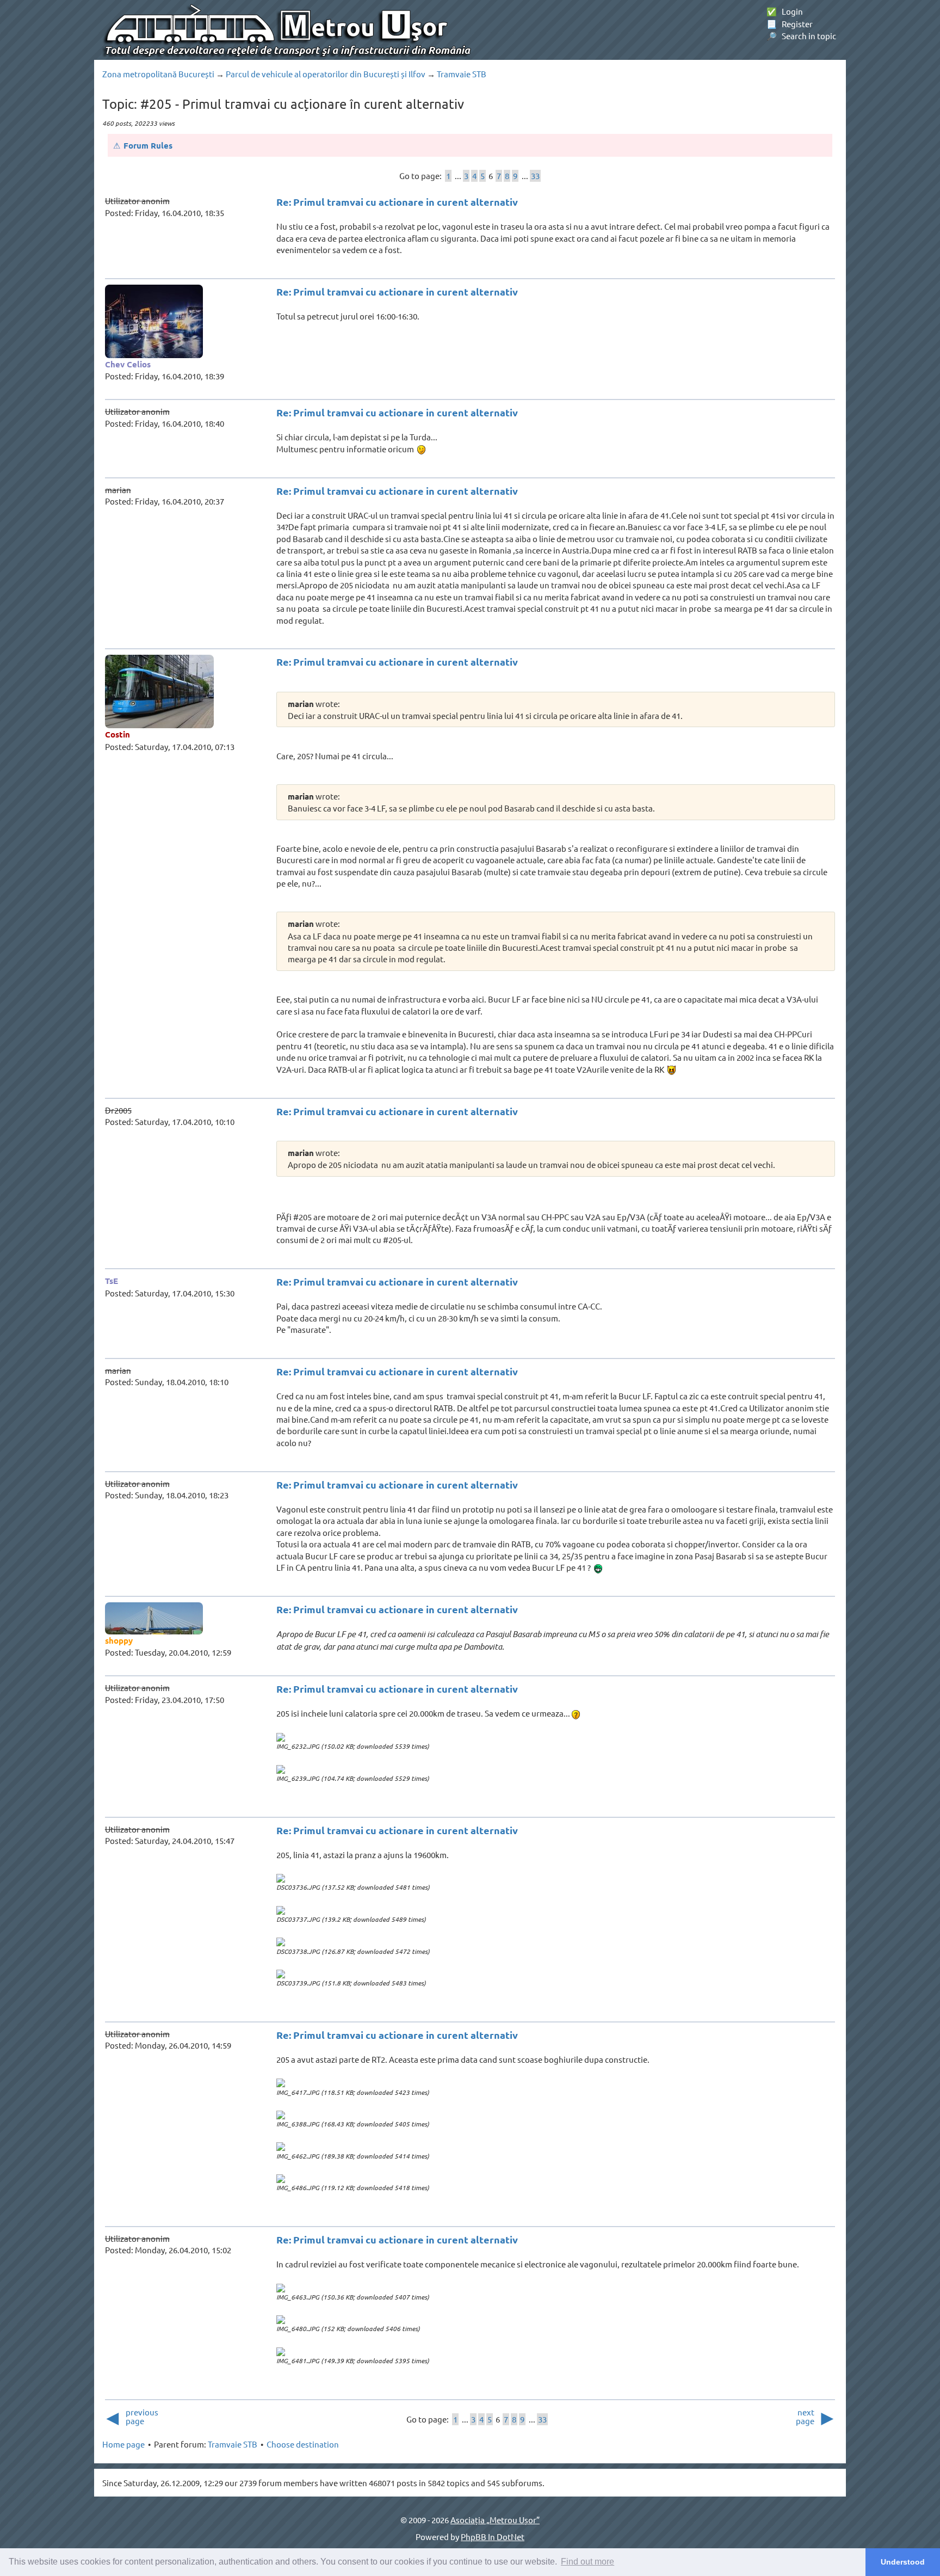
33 (535, 176)
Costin (117, 734)
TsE (112, 1281)
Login (785, 11)
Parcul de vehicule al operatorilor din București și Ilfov (326, 74)
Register (790, 24)
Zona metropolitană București (158, 74)
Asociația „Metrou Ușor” (495, 2520)
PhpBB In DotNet (493, 2537)
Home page (123, 2444)
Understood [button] (903, 2562)
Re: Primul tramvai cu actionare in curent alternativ (397, 202)
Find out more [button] (587, 2562)
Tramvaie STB (462, 74)
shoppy (119, 1640)
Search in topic (801, 36)
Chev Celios (128, 364)
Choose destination (303, 2444)
